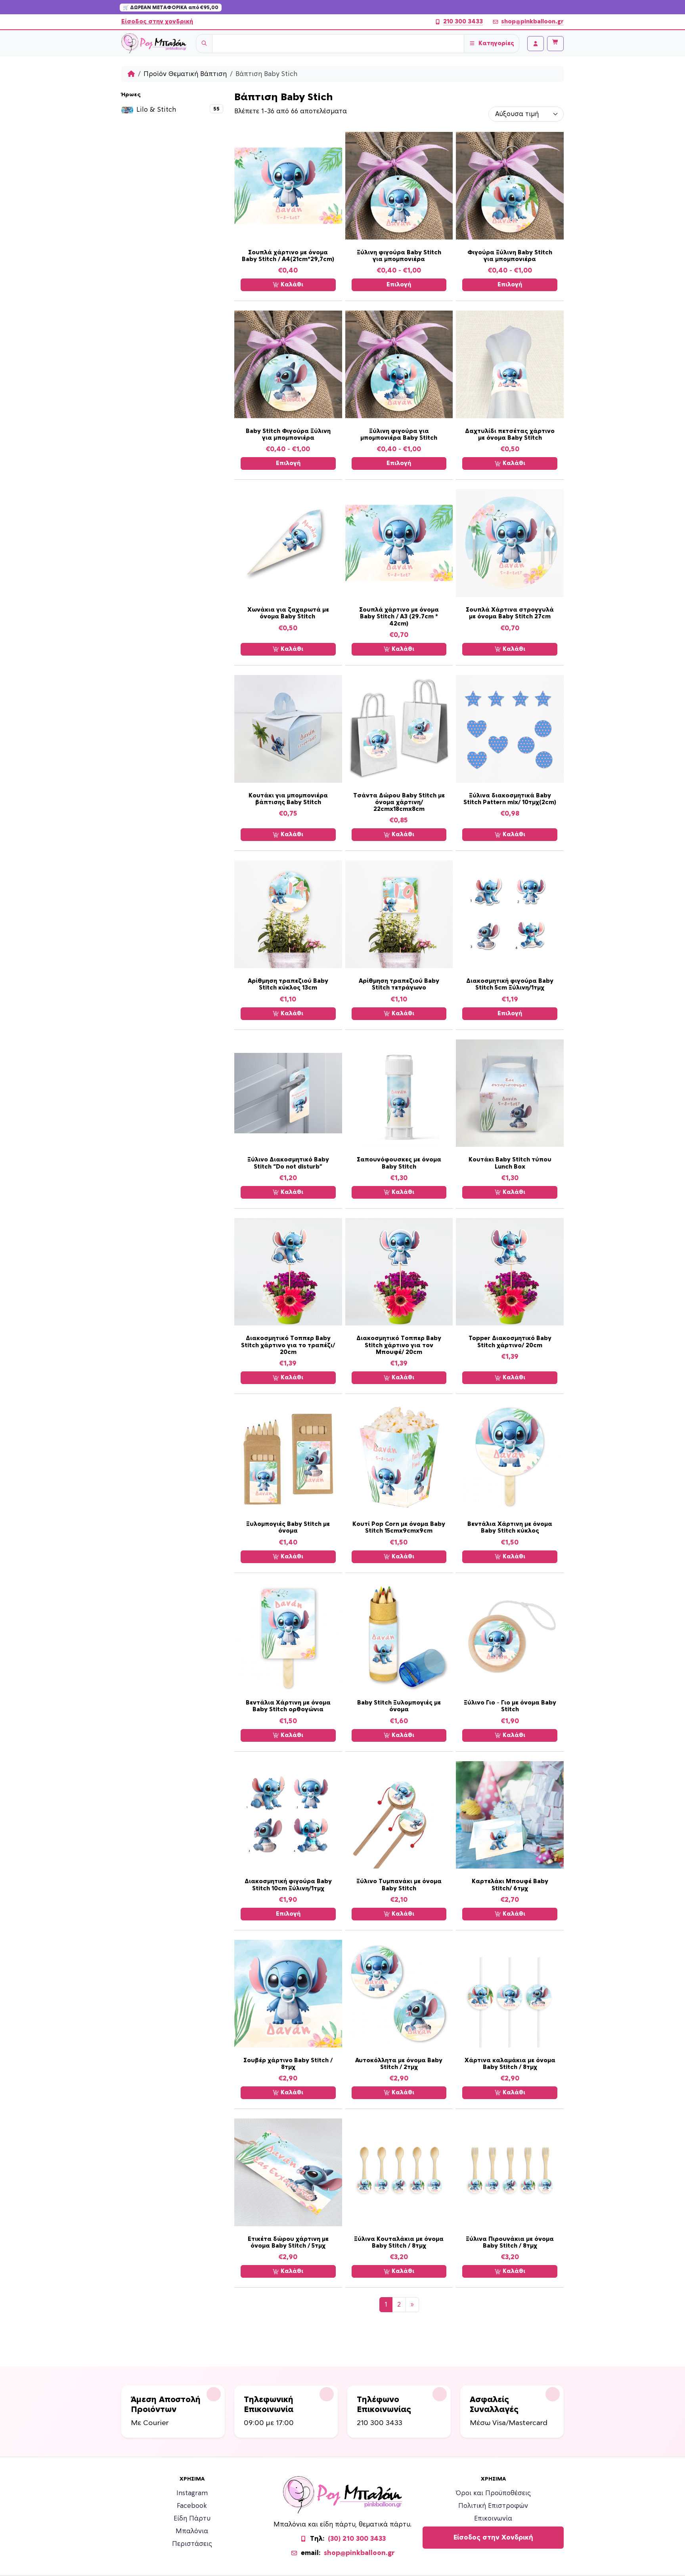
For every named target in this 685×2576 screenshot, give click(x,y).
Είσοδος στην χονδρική (157, 22)
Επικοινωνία (493, 2519)
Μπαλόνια (192, 2531)
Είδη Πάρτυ (192, 2519)
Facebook (192, 2506)
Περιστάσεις (192, 2544)
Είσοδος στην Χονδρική (493, 2538)
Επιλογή (399, 285)
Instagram (192, 2493)
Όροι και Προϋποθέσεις (493, 2493)
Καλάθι (291, 285)
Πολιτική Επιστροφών (493, 2506)
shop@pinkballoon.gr (532, 22)
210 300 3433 (463, 22)
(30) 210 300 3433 (357, 2539)
